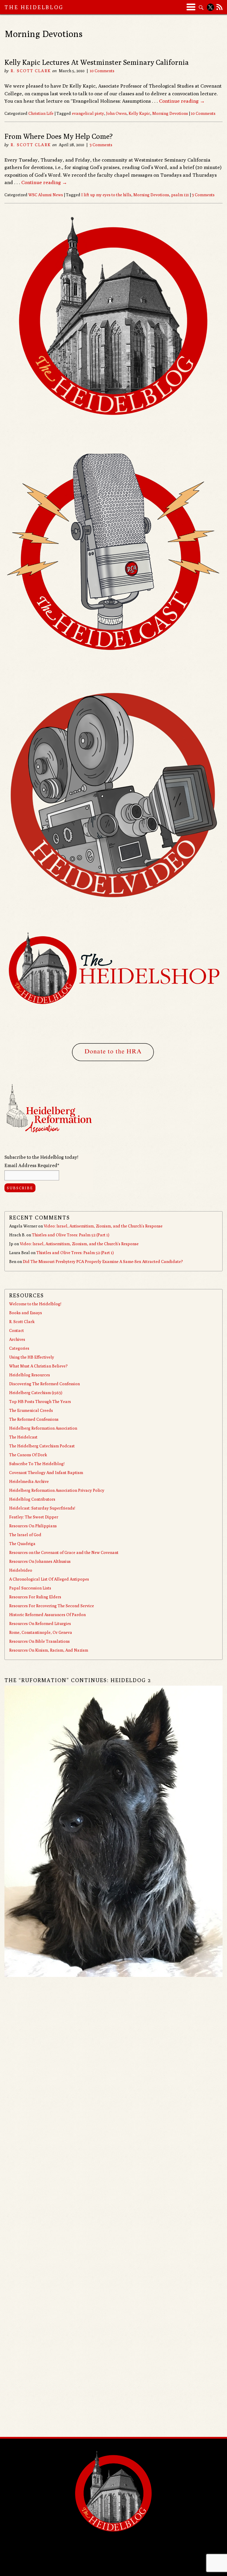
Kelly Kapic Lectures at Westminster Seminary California (97, 62)
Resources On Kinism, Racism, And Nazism (49, 1650)
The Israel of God (25, 1535)
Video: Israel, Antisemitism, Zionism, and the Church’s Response (103, 1226)
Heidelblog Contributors (32, 1499)
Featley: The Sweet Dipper (34, 1517)
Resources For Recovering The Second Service (52, 1606)
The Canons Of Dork (28, 1455)
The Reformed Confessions (34, 1419)
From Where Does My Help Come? (59, 136)
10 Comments (102, 71)
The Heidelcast (23, 1437)
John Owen (116, 113)
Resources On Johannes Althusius (40, 1561)
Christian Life (41, 113)
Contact (17, 1330)
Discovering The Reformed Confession (44, 1384)
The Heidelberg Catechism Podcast (42, 1446)
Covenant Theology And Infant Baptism (46, 1473)
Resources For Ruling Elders (35, 1597)
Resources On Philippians (33, 1526)
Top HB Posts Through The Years (40, 1402)
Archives (17, 1339)
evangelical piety (88, 113)
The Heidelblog (34, 7)
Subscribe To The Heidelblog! (37, 1464)
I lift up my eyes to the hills (106, 195)
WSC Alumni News (46, 195)
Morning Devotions (170, 113)
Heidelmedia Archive (29, 1481)
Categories (19, 1348)
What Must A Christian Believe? (38, 1366)
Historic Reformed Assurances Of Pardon (47, 1615)
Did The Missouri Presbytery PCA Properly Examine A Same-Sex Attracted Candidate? (103, 1262)
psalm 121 (180, 195)
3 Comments (101, 145)
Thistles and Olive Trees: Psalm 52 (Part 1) (71, 1235)
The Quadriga (22, 1544)
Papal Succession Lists (30, 1588)
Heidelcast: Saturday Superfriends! (42, 1508)
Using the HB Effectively (32, 1357)
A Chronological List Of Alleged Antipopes (49, 1579)
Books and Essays (26, 1313)
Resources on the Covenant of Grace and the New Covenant (64, 1552)
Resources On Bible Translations (39, 1641)
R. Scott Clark (31, 71)
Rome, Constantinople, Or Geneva (41, 1632)
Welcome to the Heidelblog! (35, 1304)
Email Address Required (32, 1165)
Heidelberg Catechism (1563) (36, 1393)
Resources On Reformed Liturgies (40, 1624)
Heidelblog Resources (30, 1375)
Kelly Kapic (139, 113)
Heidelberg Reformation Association (43, 1428)
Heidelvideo (21, 1570)
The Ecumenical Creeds (31, 1410)
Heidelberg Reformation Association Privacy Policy (57, 1490)
